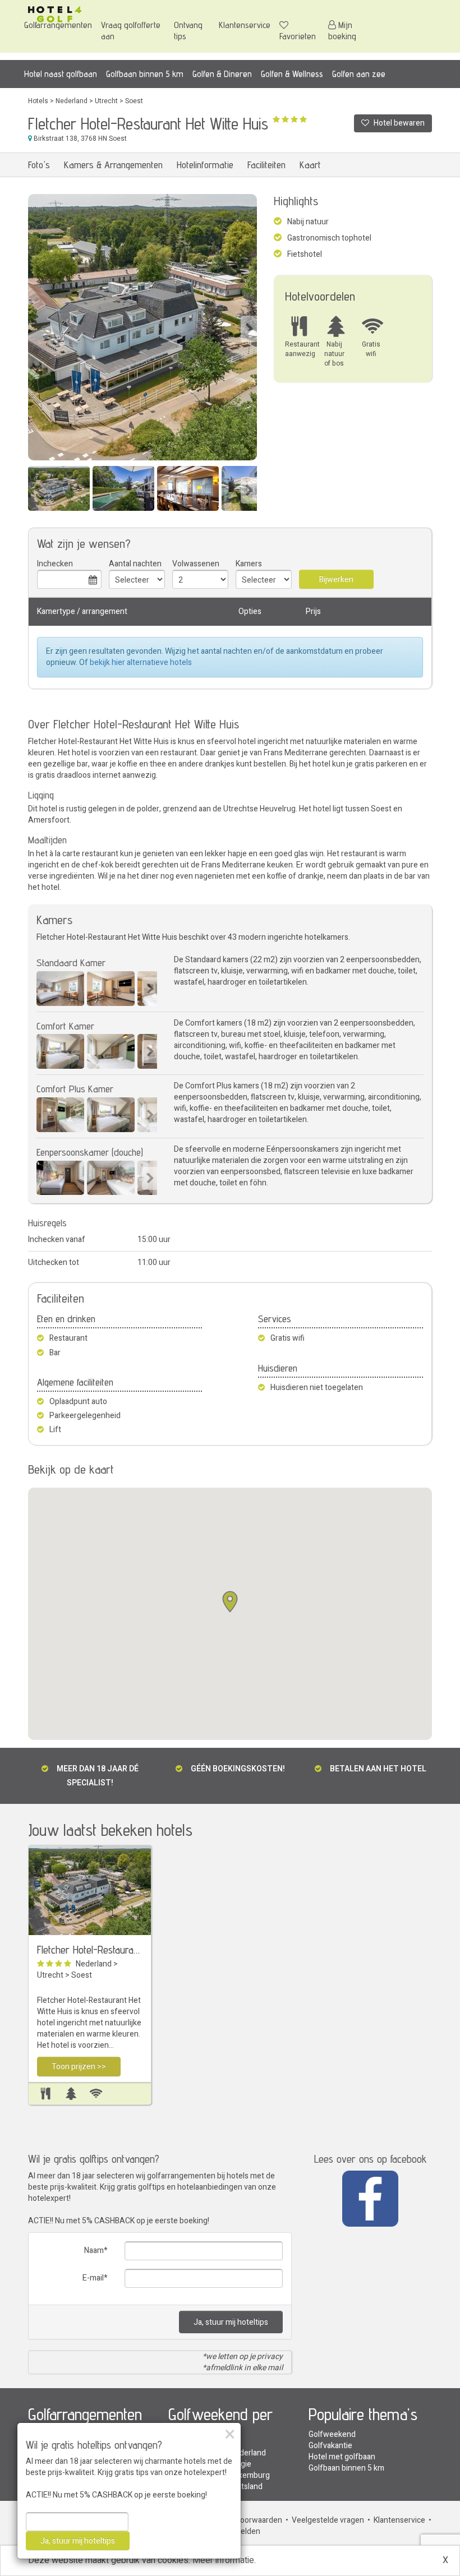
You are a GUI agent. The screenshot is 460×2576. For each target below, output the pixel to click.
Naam (94, 2250)
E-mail (93, 2278)
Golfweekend (332, 2434)
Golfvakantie (330, 2446)
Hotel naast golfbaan (61, 74)
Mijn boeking (342, 31)
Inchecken (55, 564)
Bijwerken (336, 580)
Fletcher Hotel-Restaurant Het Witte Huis (90, 1950)
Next (249, 329)
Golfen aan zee (359, 74)
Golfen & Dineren (222, 74)
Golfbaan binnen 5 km (145, 74)
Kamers (249, 564)
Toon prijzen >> (79, 2067)
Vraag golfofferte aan (131, 31)
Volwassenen (196, 564)
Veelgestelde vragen (328, 2520)
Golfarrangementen (58, 25)
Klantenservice (245, 25)
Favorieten (298, 36)
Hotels (38, 101)
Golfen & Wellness (292, 74)
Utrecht (106, 101)
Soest (134, 101)
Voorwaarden (259, 2520)
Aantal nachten (135, 564)
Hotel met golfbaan (342, 2457)
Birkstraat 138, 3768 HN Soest (79, 139)
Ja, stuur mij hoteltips (231, 2322)
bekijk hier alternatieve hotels (141, 663)
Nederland (72, 101)
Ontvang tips (188, 31)
